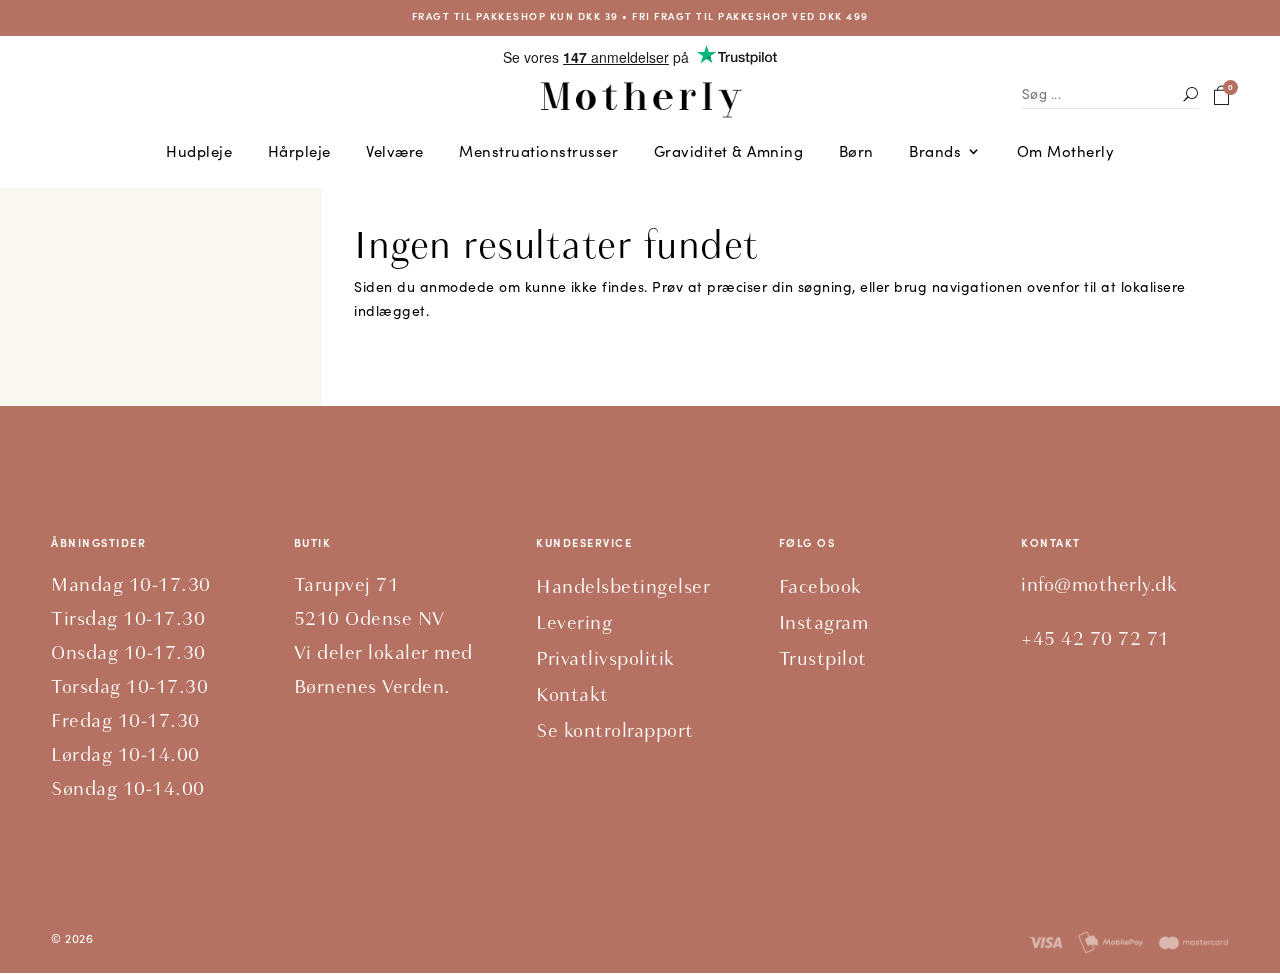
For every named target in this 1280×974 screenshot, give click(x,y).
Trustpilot (823, 658)
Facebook (820, 586)
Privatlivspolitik (605, 658)
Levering (574, 622)
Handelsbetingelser (623, 586)
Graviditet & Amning (729, 152)
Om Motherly (1066, 152)
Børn (856, 152)
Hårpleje (299, 152)
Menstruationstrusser (538, 152)
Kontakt (572, 694)
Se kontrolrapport (615, 730)
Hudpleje (199, 152)
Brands (935, 152)
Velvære (395, 152)
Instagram (824, 622)
